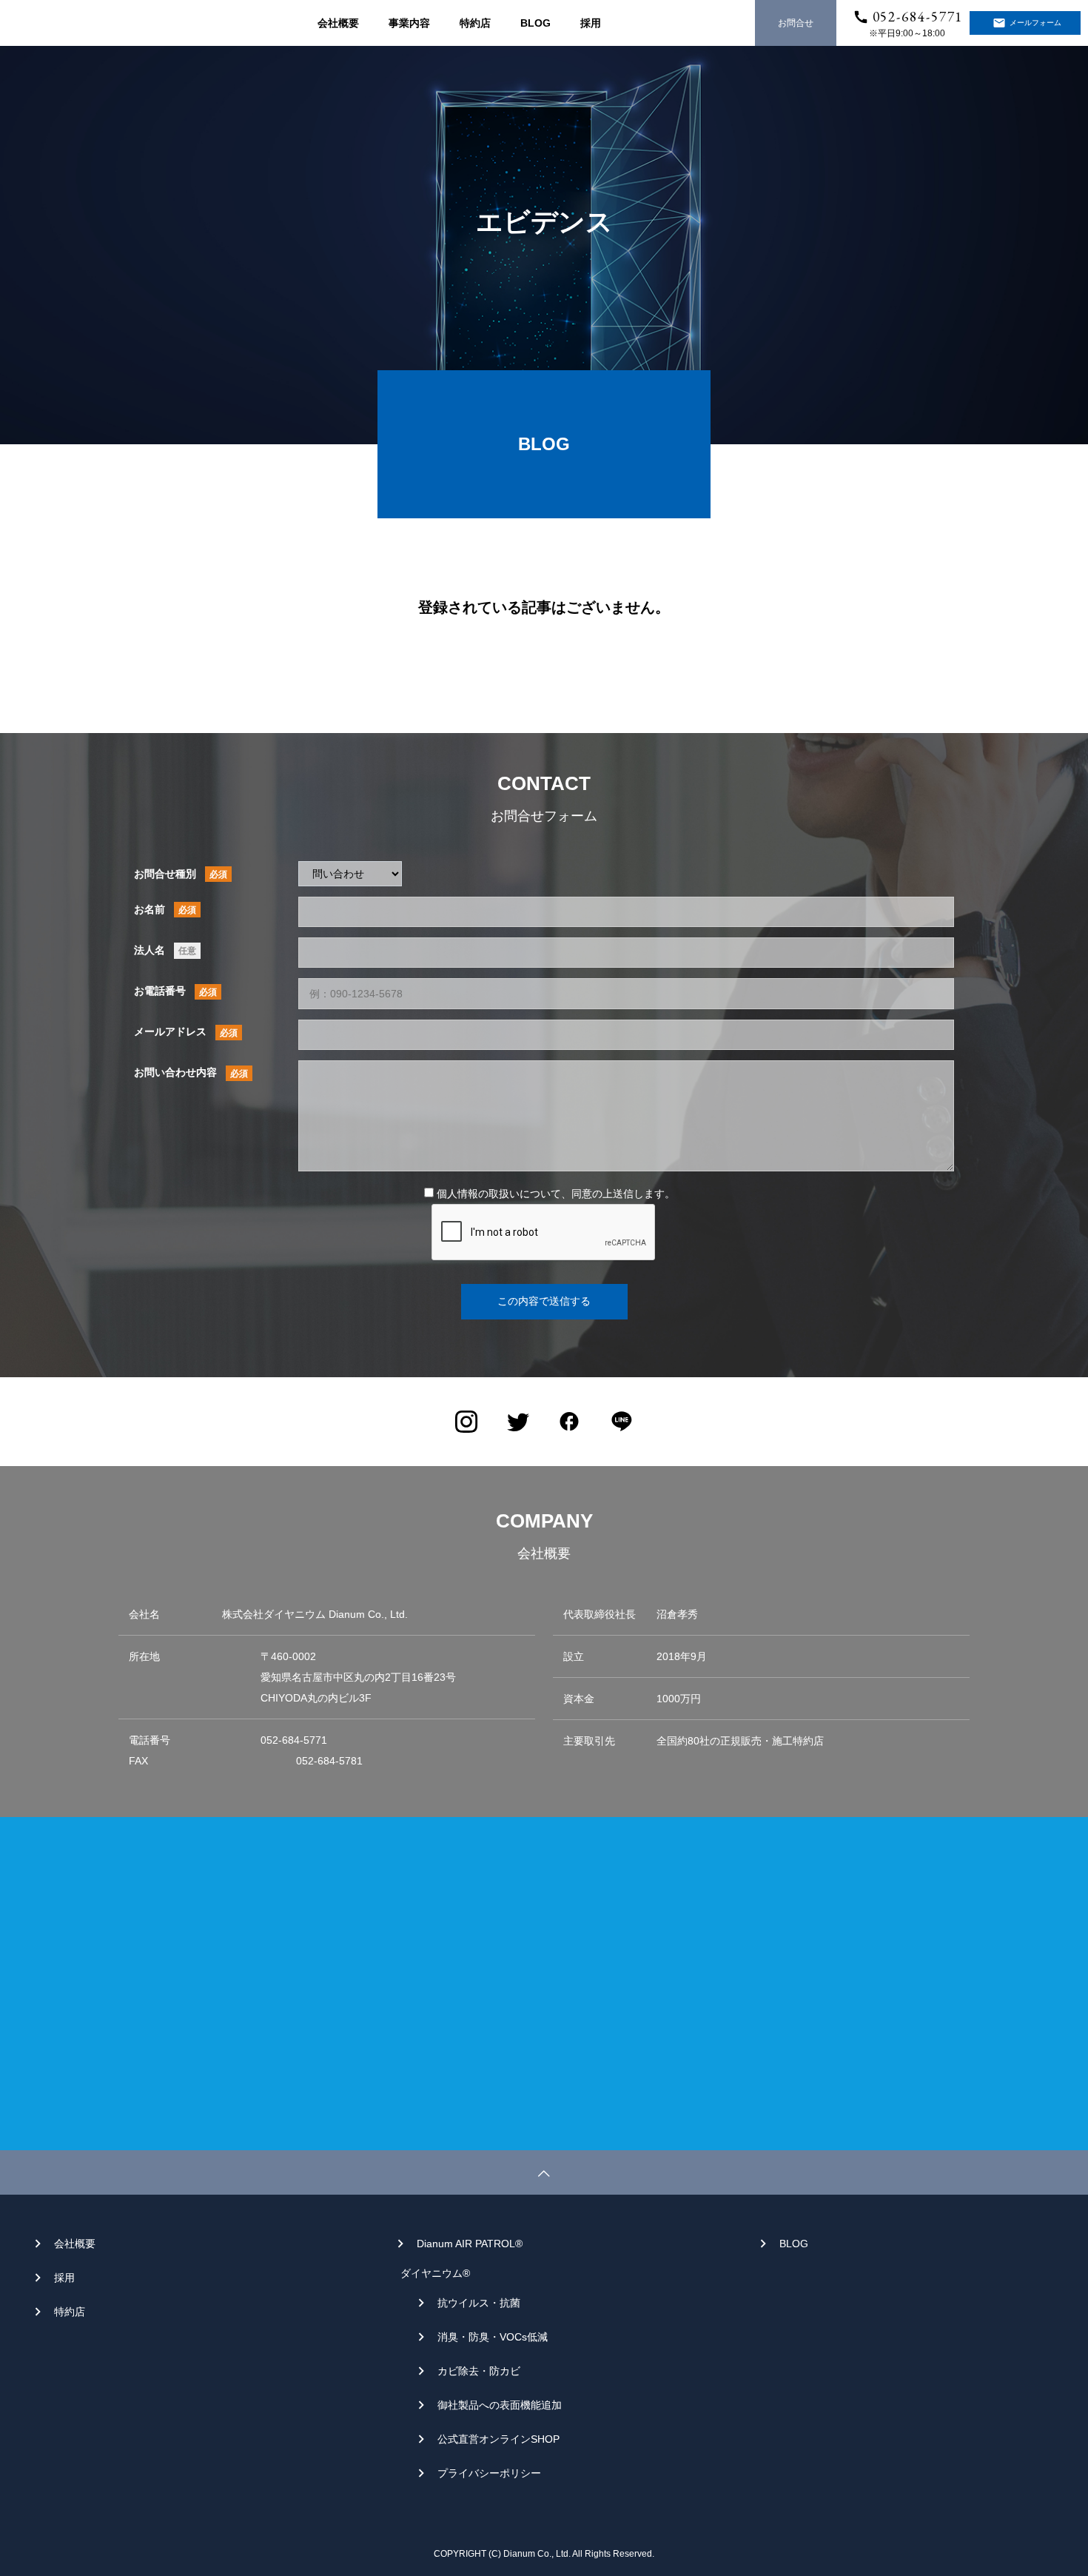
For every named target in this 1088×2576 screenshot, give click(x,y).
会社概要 (338, 23)
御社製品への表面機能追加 (500, 2405)
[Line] (622, 1422)
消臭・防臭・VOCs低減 (493, 2337)
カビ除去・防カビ (479, 2371)
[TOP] (544, 2172)
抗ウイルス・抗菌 (479, 2303)
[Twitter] (518, 1422)
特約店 (475, 23)
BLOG (535, 23)
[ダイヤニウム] (72, 36)
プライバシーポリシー (489, 2473)
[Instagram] (466, 1422)
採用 (591, 23)
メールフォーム (1035, 23)
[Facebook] (570, 1422)
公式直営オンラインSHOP (498, 2439)
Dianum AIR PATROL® (470, 2244)
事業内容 (409, 23)
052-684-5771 (918, 17)
